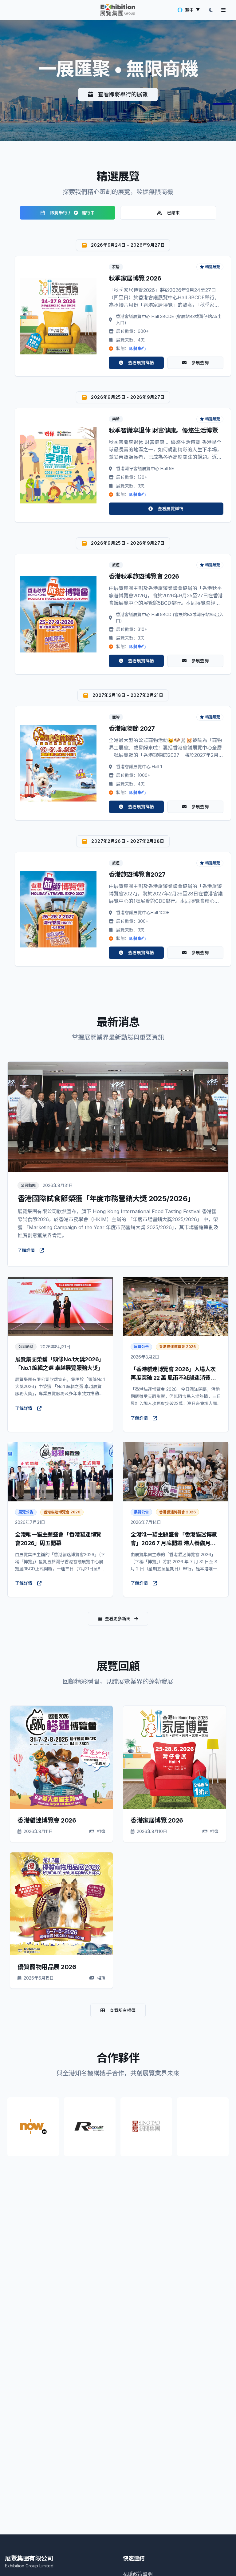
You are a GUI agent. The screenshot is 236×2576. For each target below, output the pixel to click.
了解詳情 (26, 1250)
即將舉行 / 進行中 (72, 213)
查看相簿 (66, 1757)
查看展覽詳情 (141, 363)
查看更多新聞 (118, 1619)
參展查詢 (200, 363)
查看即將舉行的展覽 (123, 94)
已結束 (173, 213)
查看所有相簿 (123, 2010)
